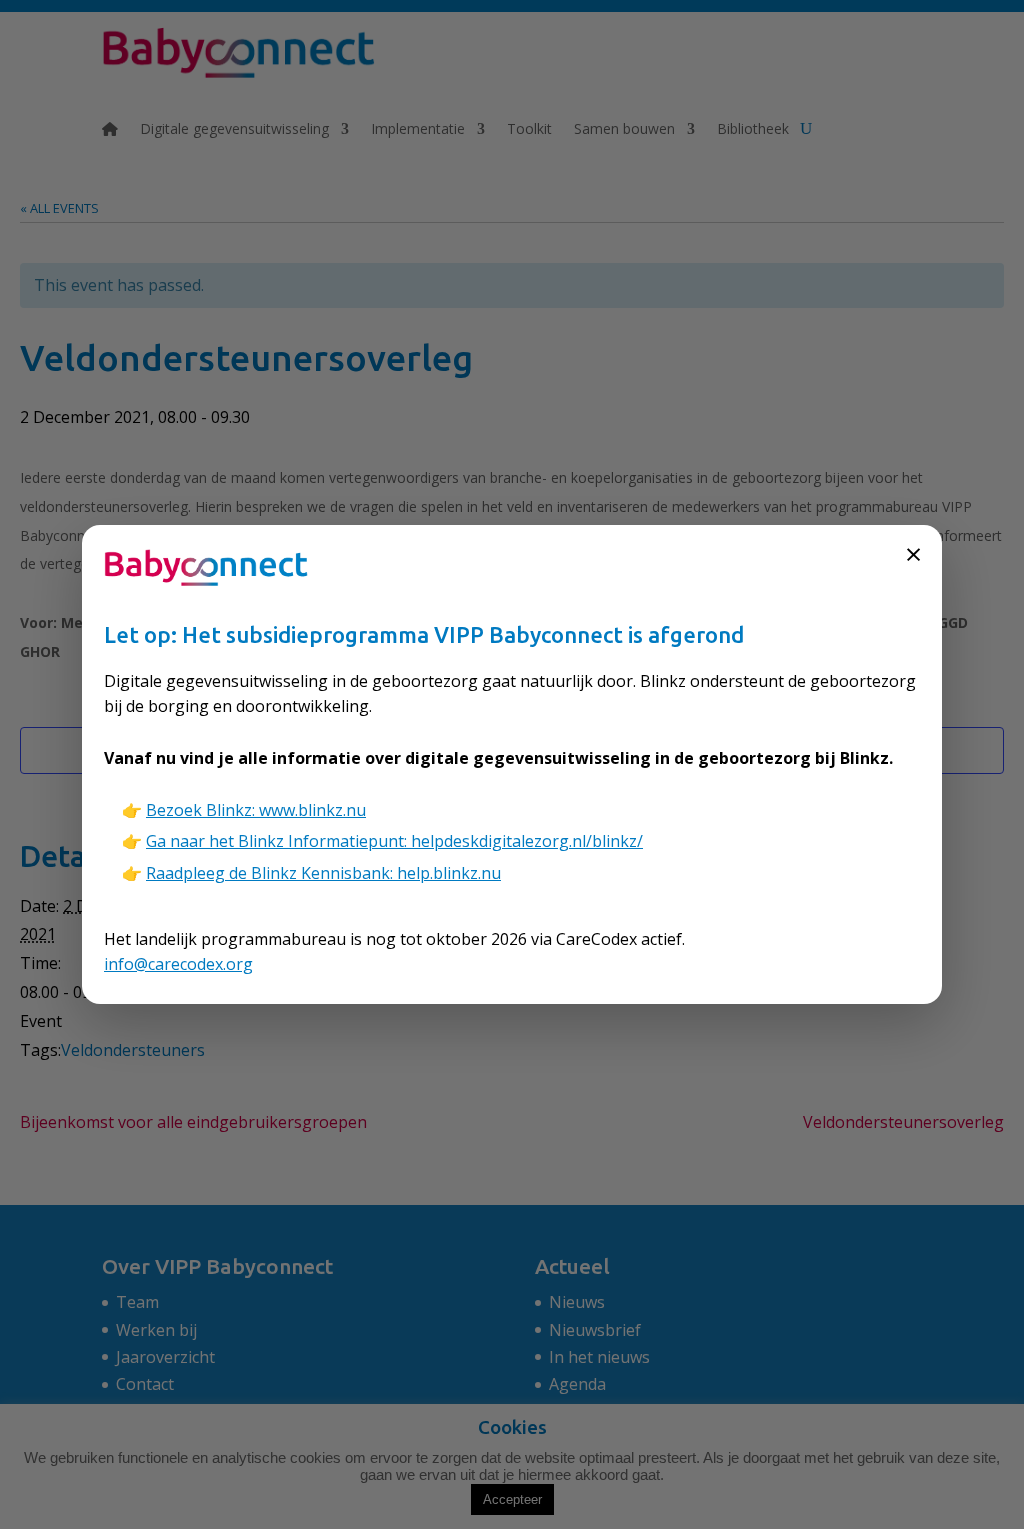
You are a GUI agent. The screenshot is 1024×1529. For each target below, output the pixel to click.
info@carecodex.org (178, 964)
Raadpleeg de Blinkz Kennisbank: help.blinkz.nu (323, 873)
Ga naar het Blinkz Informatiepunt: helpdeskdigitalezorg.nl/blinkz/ (394, 841)
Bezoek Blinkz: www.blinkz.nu (256, 810)
